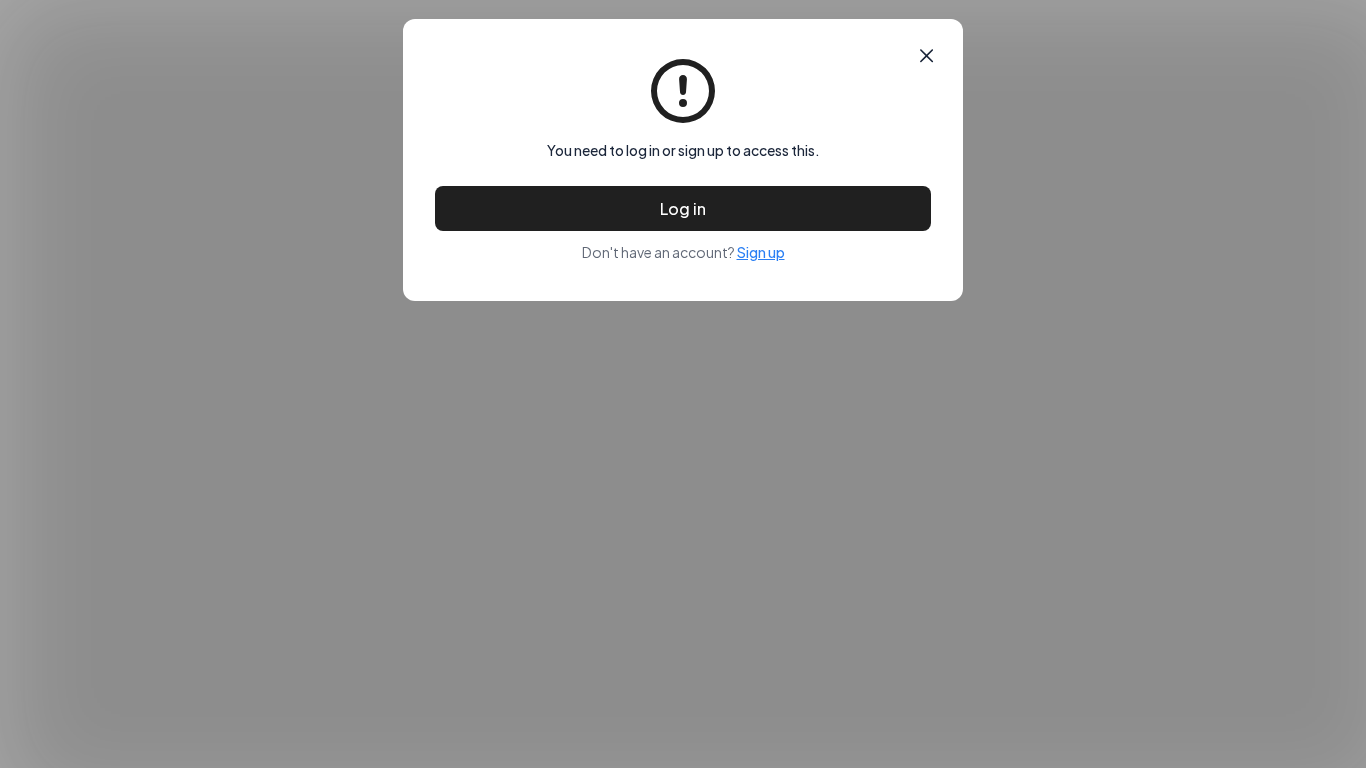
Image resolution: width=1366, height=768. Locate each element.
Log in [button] (683, 208)
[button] (926, 56)
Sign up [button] (761, 252)
